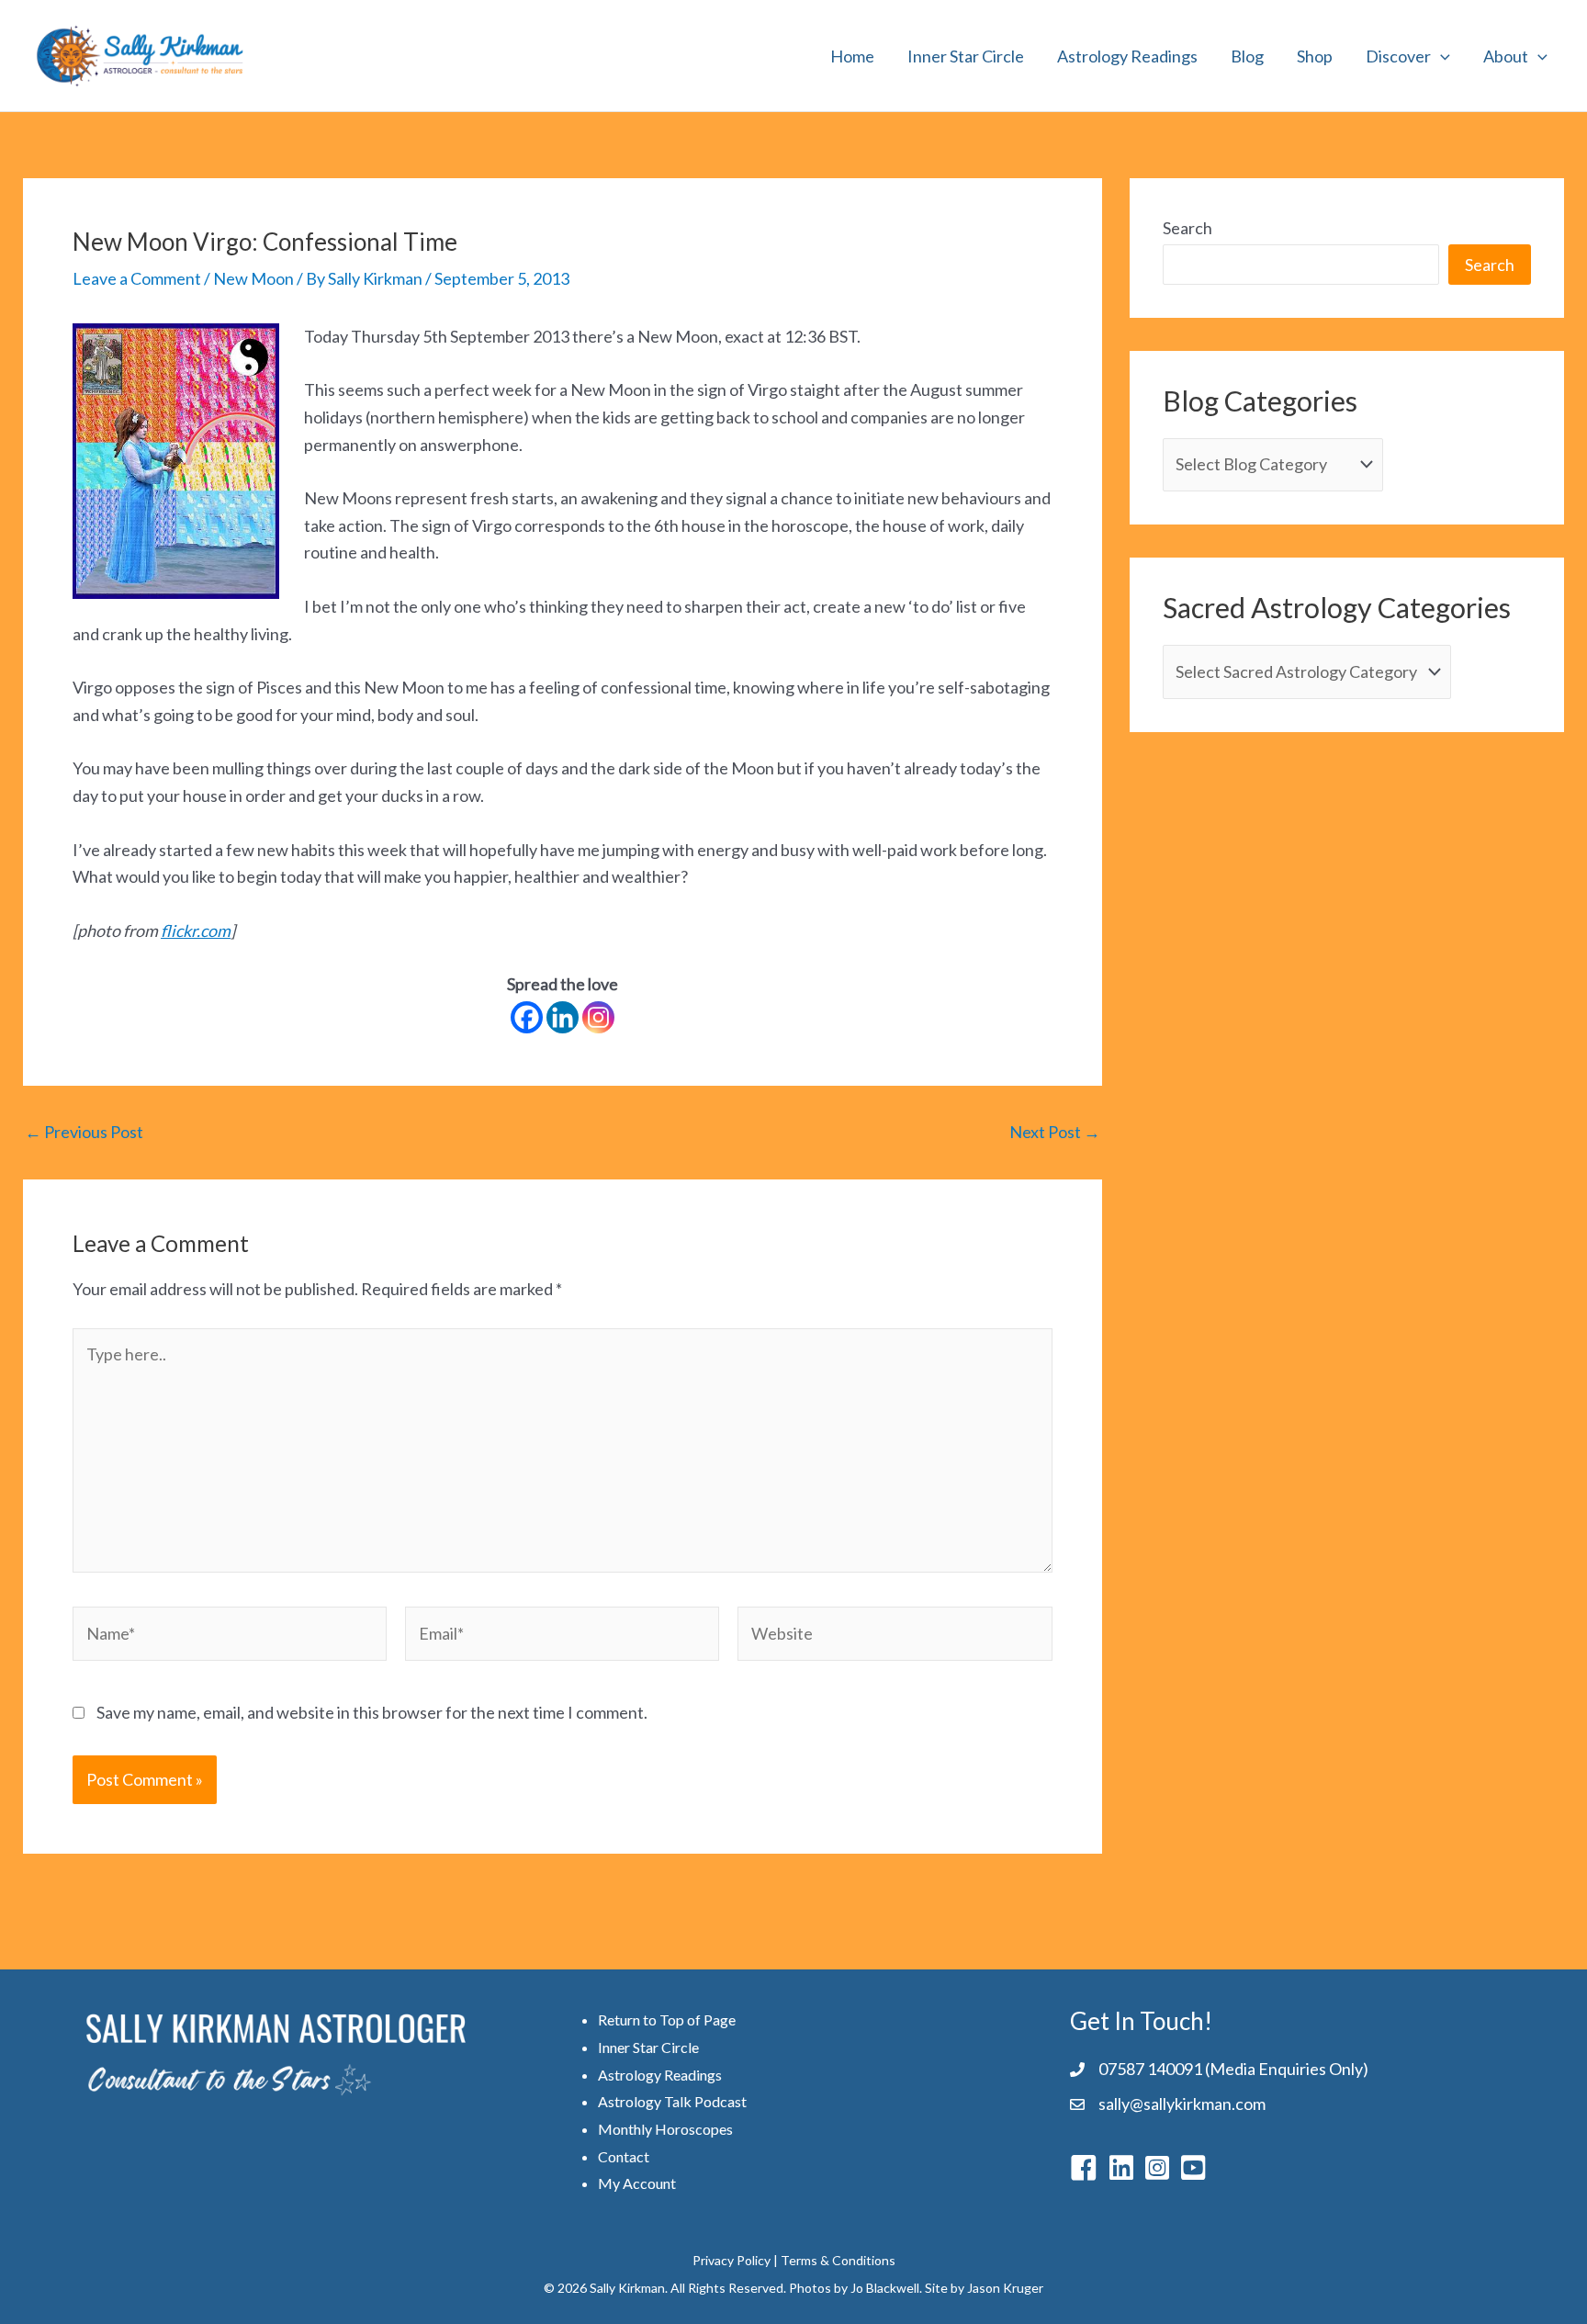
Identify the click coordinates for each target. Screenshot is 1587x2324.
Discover (1398, 56)
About (1506, 56)
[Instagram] (598, 1017)
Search (1187, 228)
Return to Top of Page (667, 2019)
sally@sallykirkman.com (1182, 2104)
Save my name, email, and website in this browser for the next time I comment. (372, 1712)
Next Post (1055, 1132)
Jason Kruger (1005, 2288)
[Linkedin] (563, 1017)
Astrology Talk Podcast (672, 2101)
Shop (1315, 56)
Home (852, 56)
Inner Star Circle (966, 56)
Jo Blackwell (885, 2288)
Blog (1247, 56)
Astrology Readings (1127, 56)
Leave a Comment (137, 278)
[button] (1441, 56)
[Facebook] (527, 1017)
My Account (637, 2183)
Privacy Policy (732, 2260)
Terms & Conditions (838, 2260)
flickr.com (196, 931)
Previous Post (84, 1132)
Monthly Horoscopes (665, 2129)
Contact (624, 2156)
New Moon (253, 278)
